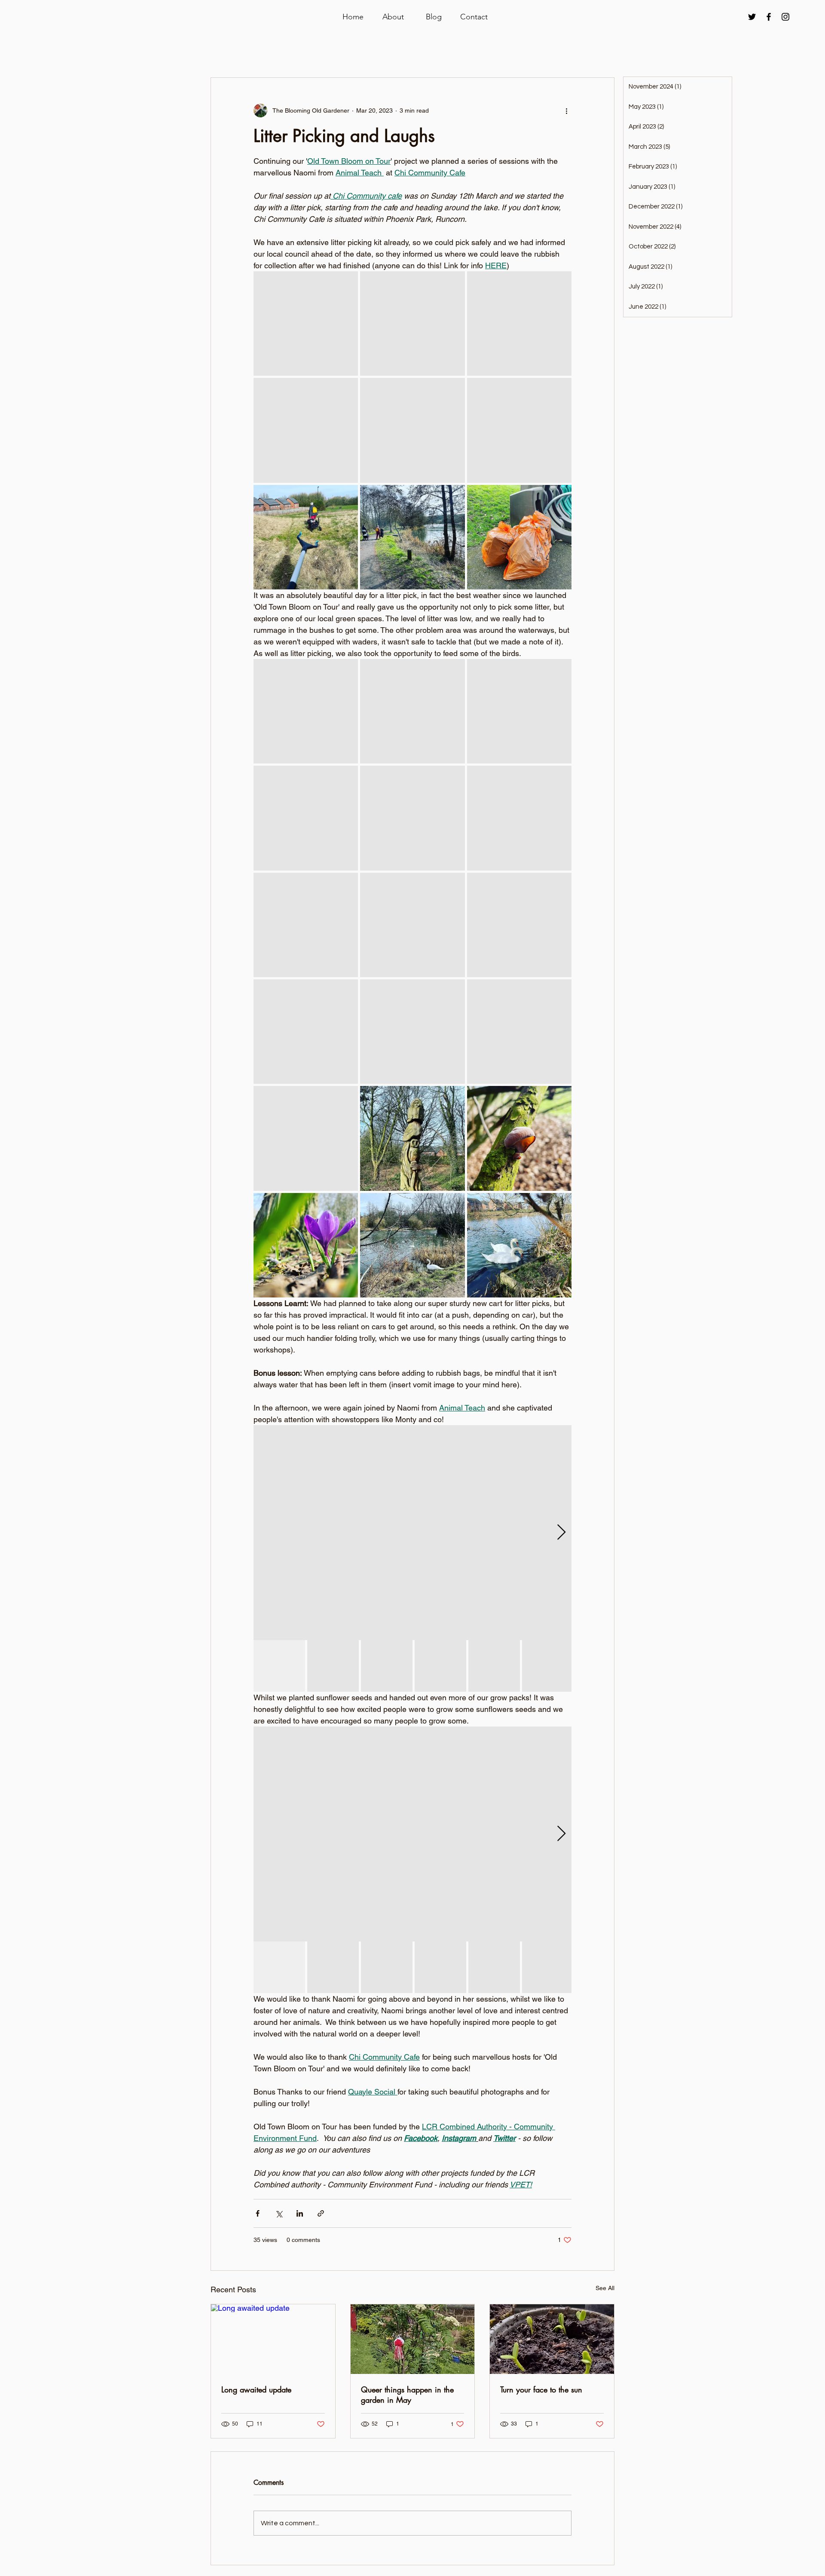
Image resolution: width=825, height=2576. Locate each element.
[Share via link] (321, 2213)
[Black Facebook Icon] (769, 17)
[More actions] (566, 110)
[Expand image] (306, 324)
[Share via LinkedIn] (300, 2213)
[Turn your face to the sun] (552, 2339)
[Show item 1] (279, 1666)
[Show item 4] (440, 1666)
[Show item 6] (548, 1666)
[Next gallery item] (561, 1532)
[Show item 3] (387, 1666)
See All (605, 2288)
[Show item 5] (494, 1666)
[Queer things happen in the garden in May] (413, 2339)
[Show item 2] (333, 1666)
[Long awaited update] (273, 2339)
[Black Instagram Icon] (785, 17)
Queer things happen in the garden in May (407, 2395)
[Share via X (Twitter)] (279, 2213)
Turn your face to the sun (541, 2389)
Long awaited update (256, 2389)
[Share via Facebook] (258, 2213)
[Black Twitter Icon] (752, 17)
